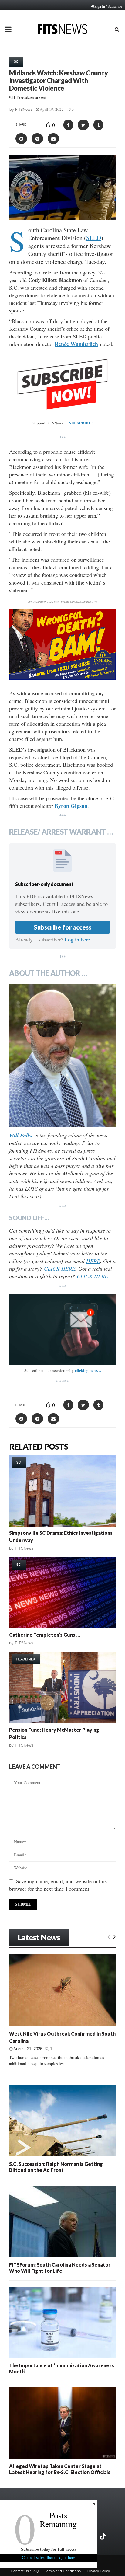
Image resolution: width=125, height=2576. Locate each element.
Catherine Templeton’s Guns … (45, 1635)
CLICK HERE (60, 1269)
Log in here (77, 939)
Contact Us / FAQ (25, 2571)
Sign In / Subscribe (108, 6)
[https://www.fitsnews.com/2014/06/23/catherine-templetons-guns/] (62, 1593)
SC (16, 61)
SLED (94, 238)
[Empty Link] (109, 1936)
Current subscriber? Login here (49, 2557)
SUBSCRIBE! (81, 423)
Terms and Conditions (63, 2571)
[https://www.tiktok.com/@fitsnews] (103, 2536)
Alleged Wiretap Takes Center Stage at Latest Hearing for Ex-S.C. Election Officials (60, 2469)
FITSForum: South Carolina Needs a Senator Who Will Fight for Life (60, 2268)
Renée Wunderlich (76, 344)
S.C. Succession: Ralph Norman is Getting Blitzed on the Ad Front (56, 2167)
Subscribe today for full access (49, 2549)
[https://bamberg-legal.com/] (62, 678)
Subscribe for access (62, 927)
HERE (93, 1261)
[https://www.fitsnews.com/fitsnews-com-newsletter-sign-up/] (62, 1330)
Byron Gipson (71, 806)
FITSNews (24, 109)
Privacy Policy (98, 2571)
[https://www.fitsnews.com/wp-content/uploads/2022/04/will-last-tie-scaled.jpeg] (62, 1056)
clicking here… (88, 1370)
